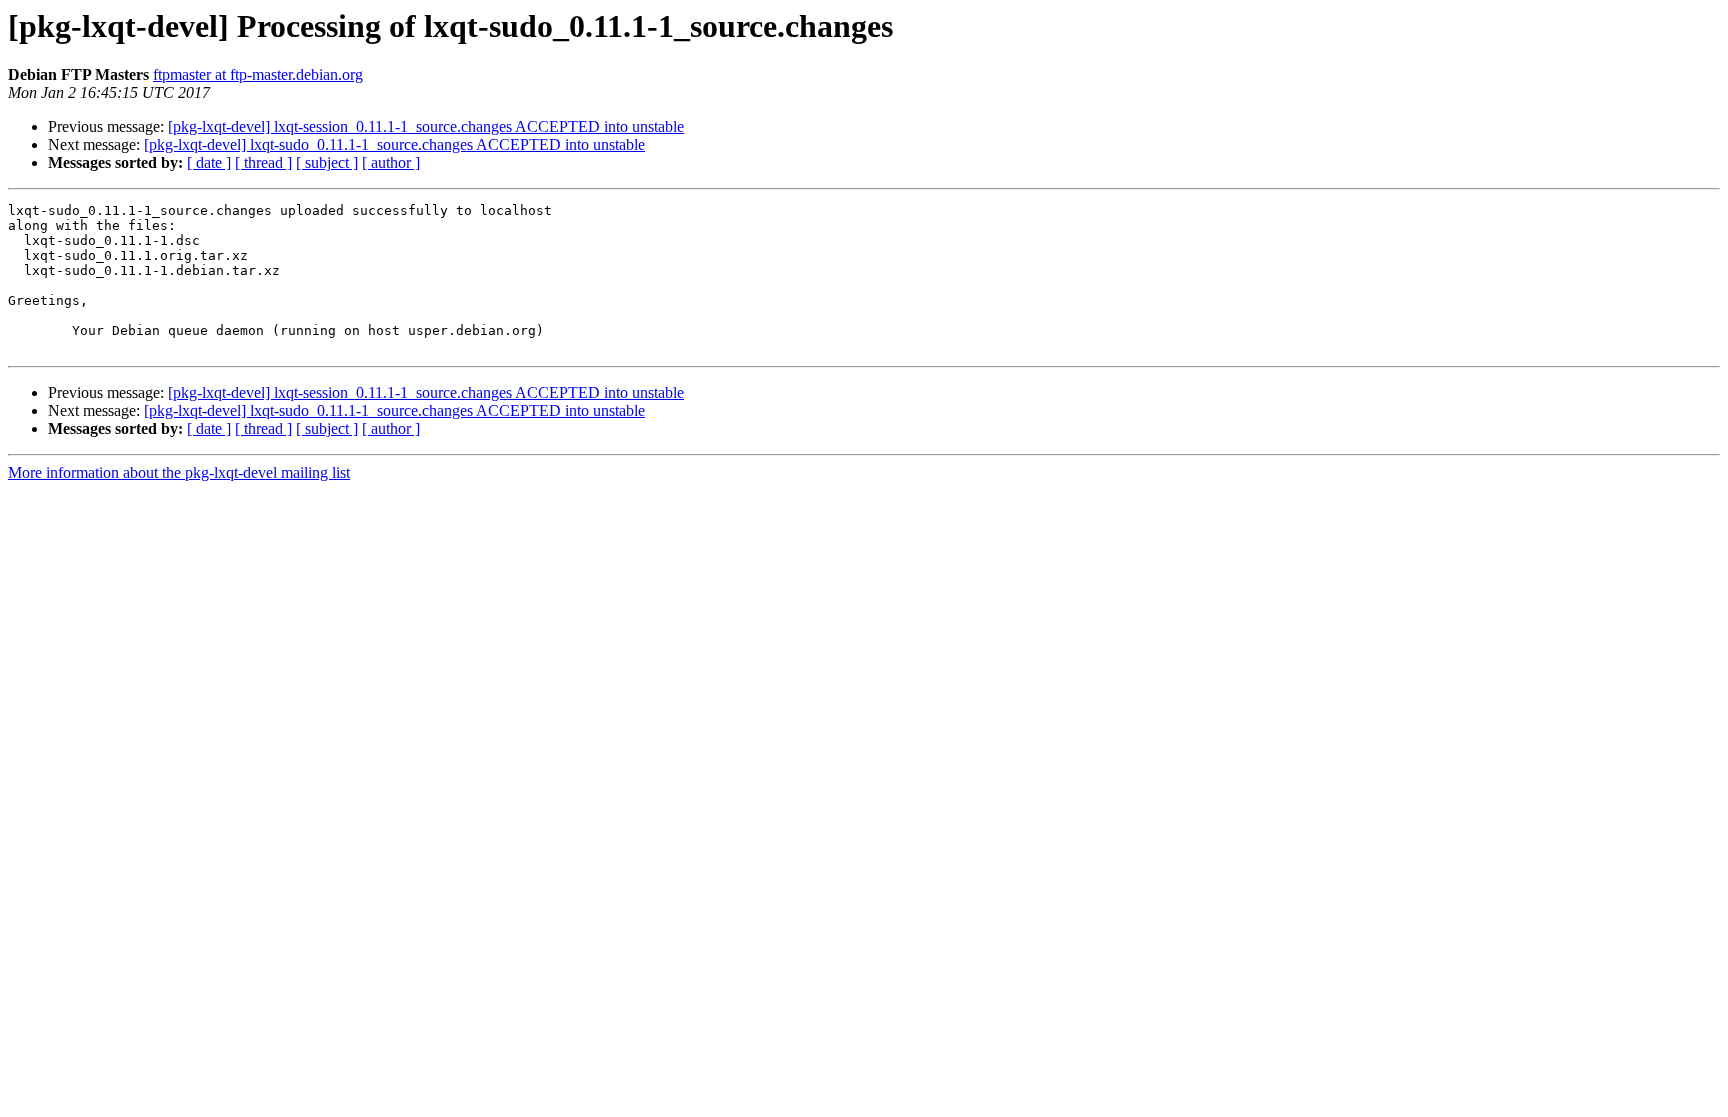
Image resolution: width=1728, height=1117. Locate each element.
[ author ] (391, 162)
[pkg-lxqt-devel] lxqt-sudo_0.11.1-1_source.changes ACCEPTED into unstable (394, 144)
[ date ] (209, 162)
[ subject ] (327, 162)
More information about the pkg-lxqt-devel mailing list (179, 472)
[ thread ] (263, 162)
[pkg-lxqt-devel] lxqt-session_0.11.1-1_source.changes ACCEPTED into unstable (426, 126)
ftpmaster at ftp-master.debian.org (258, 74)
